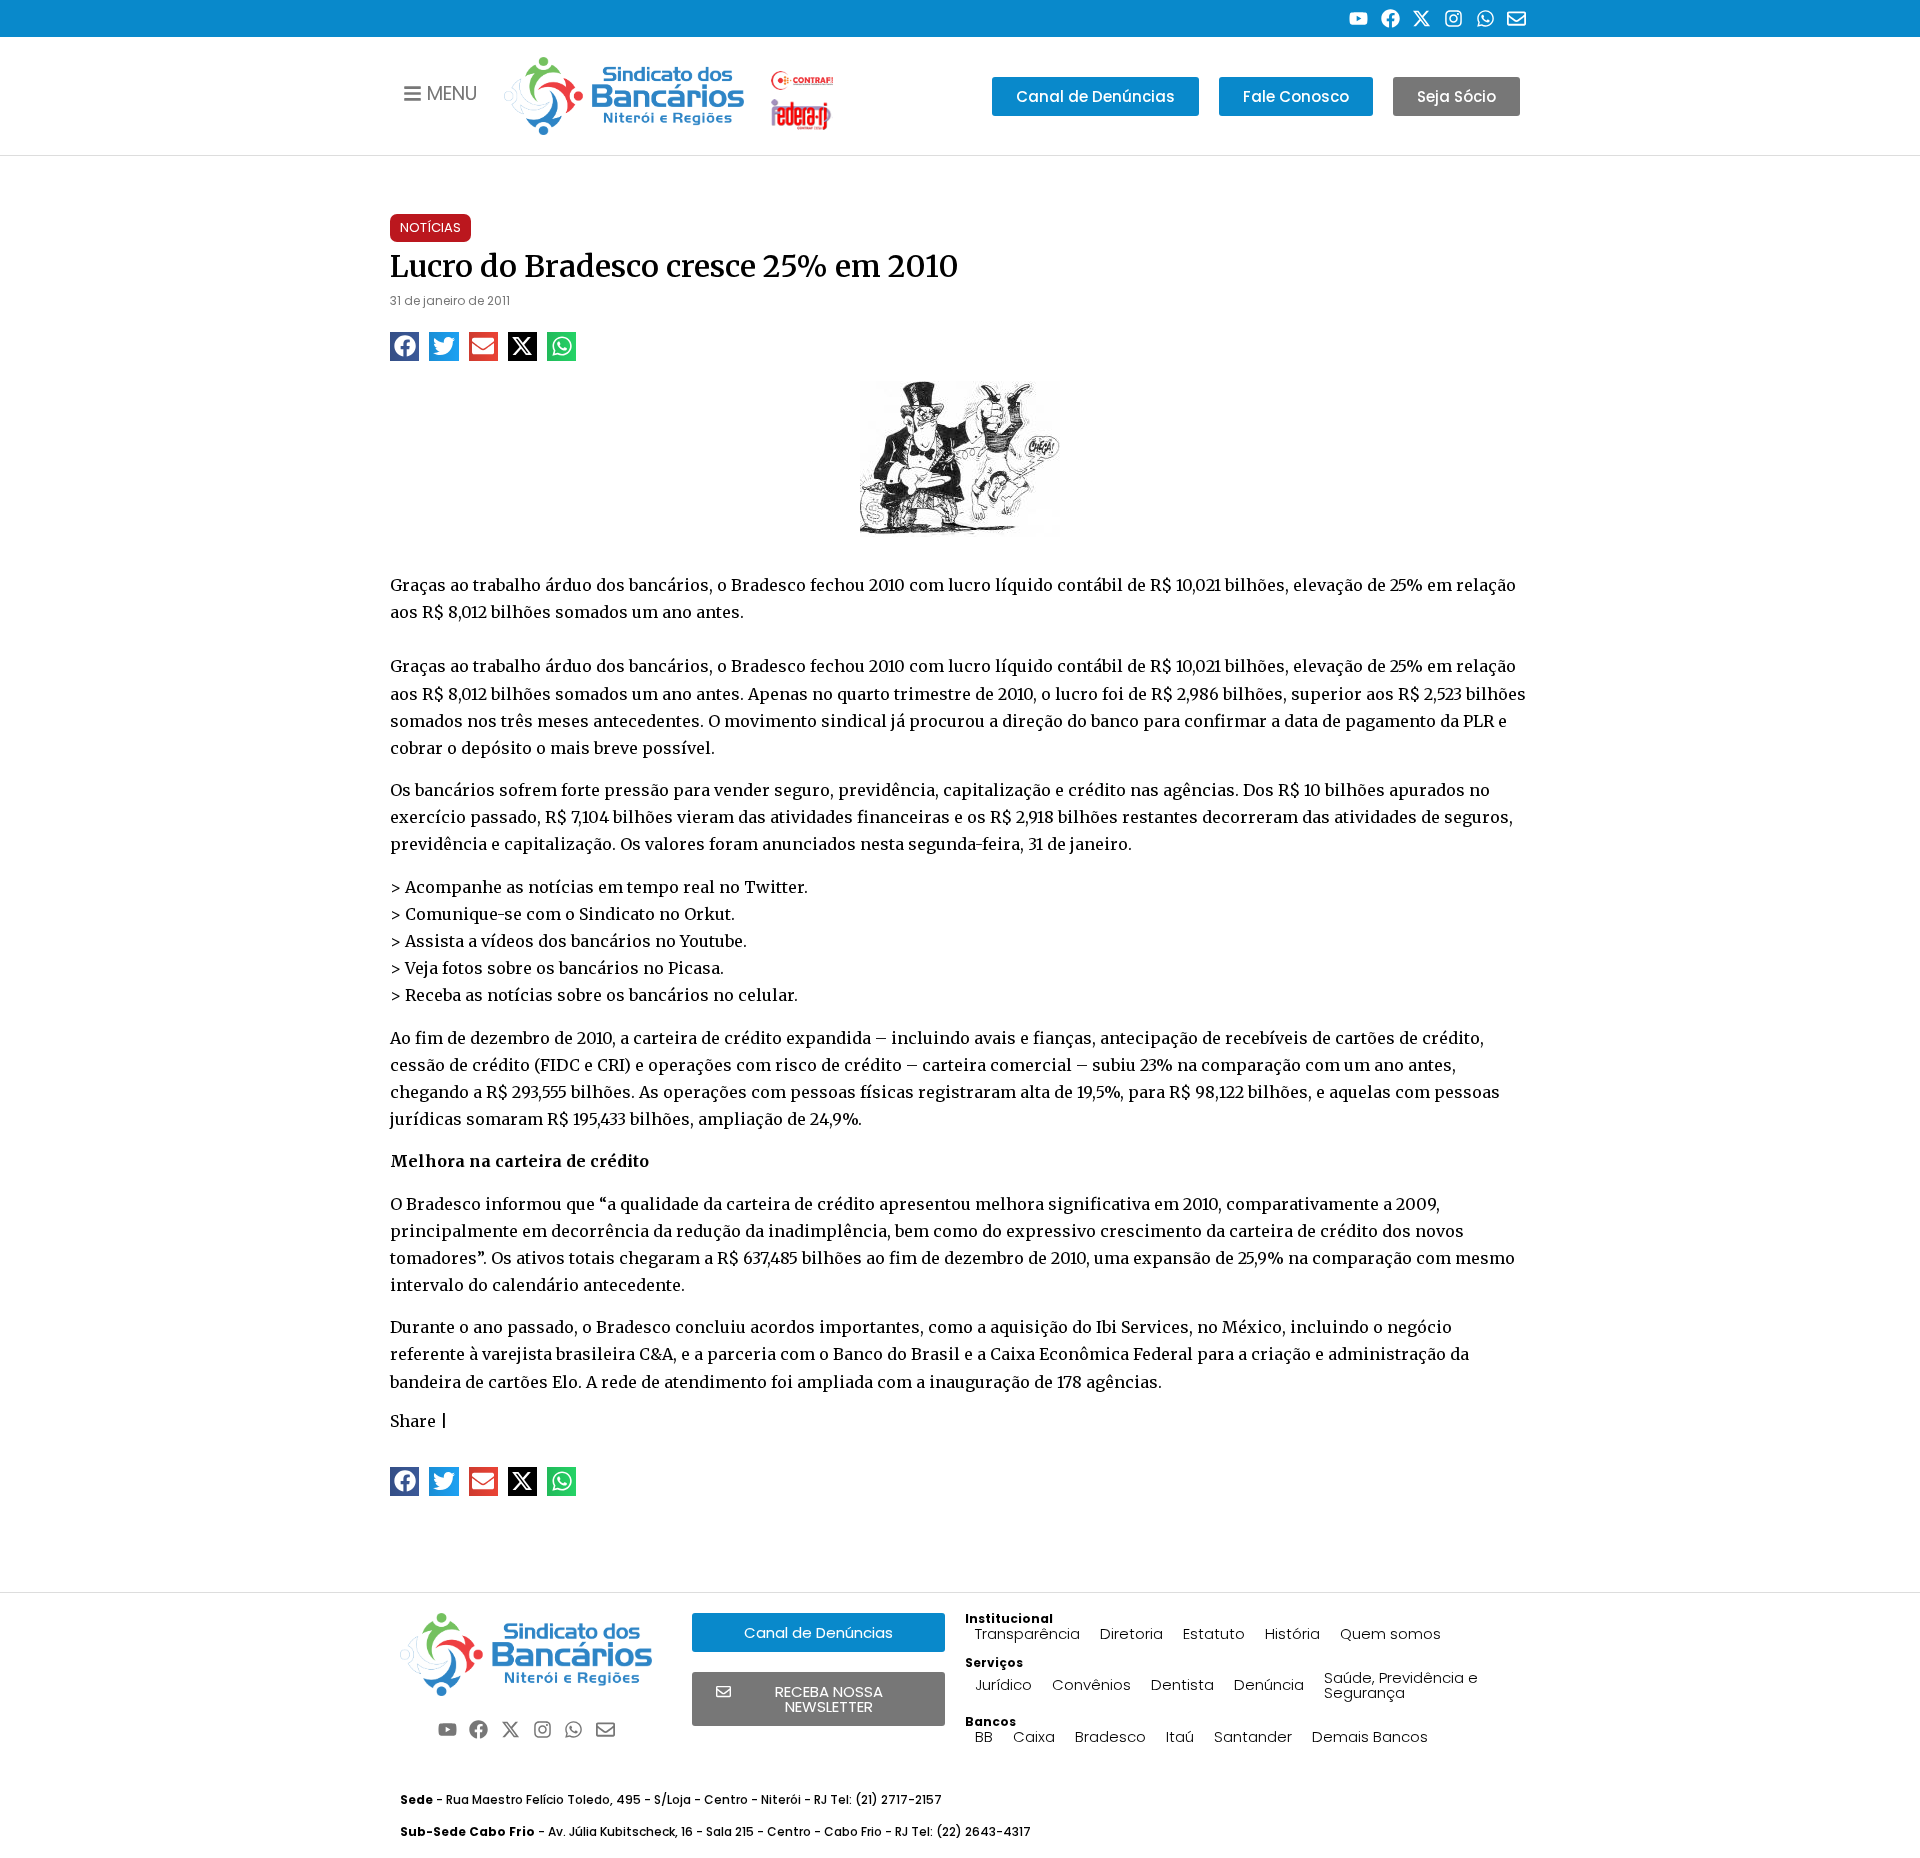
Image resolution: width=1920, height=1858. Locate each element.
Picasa (694, 968)
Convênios (1091, 1684)
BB (984, 1736)
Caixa (1034, 1736)
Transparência (1027, 1633)
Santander (1253, 1736)
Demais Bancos (1370, 1736)
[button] (404, 346)
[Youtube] (1358, 18)
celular (766, 995)
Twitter (774, 887)
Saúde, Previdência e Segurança (1401, 1685)
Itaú (1180, 1736)
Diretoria (1131, 1633)
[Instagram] (1453, 18)
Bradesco (1110, 1736)
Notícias (430, 227)
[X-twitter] (1422, 18)
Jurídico (1003, 1684)
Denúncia (1269, 1684)
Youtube (711, 941)
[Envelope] (1516, 18)
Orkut (707, 914)
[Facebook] (1390, 18)
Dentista (1182, 1684)
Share (413, 1421)
